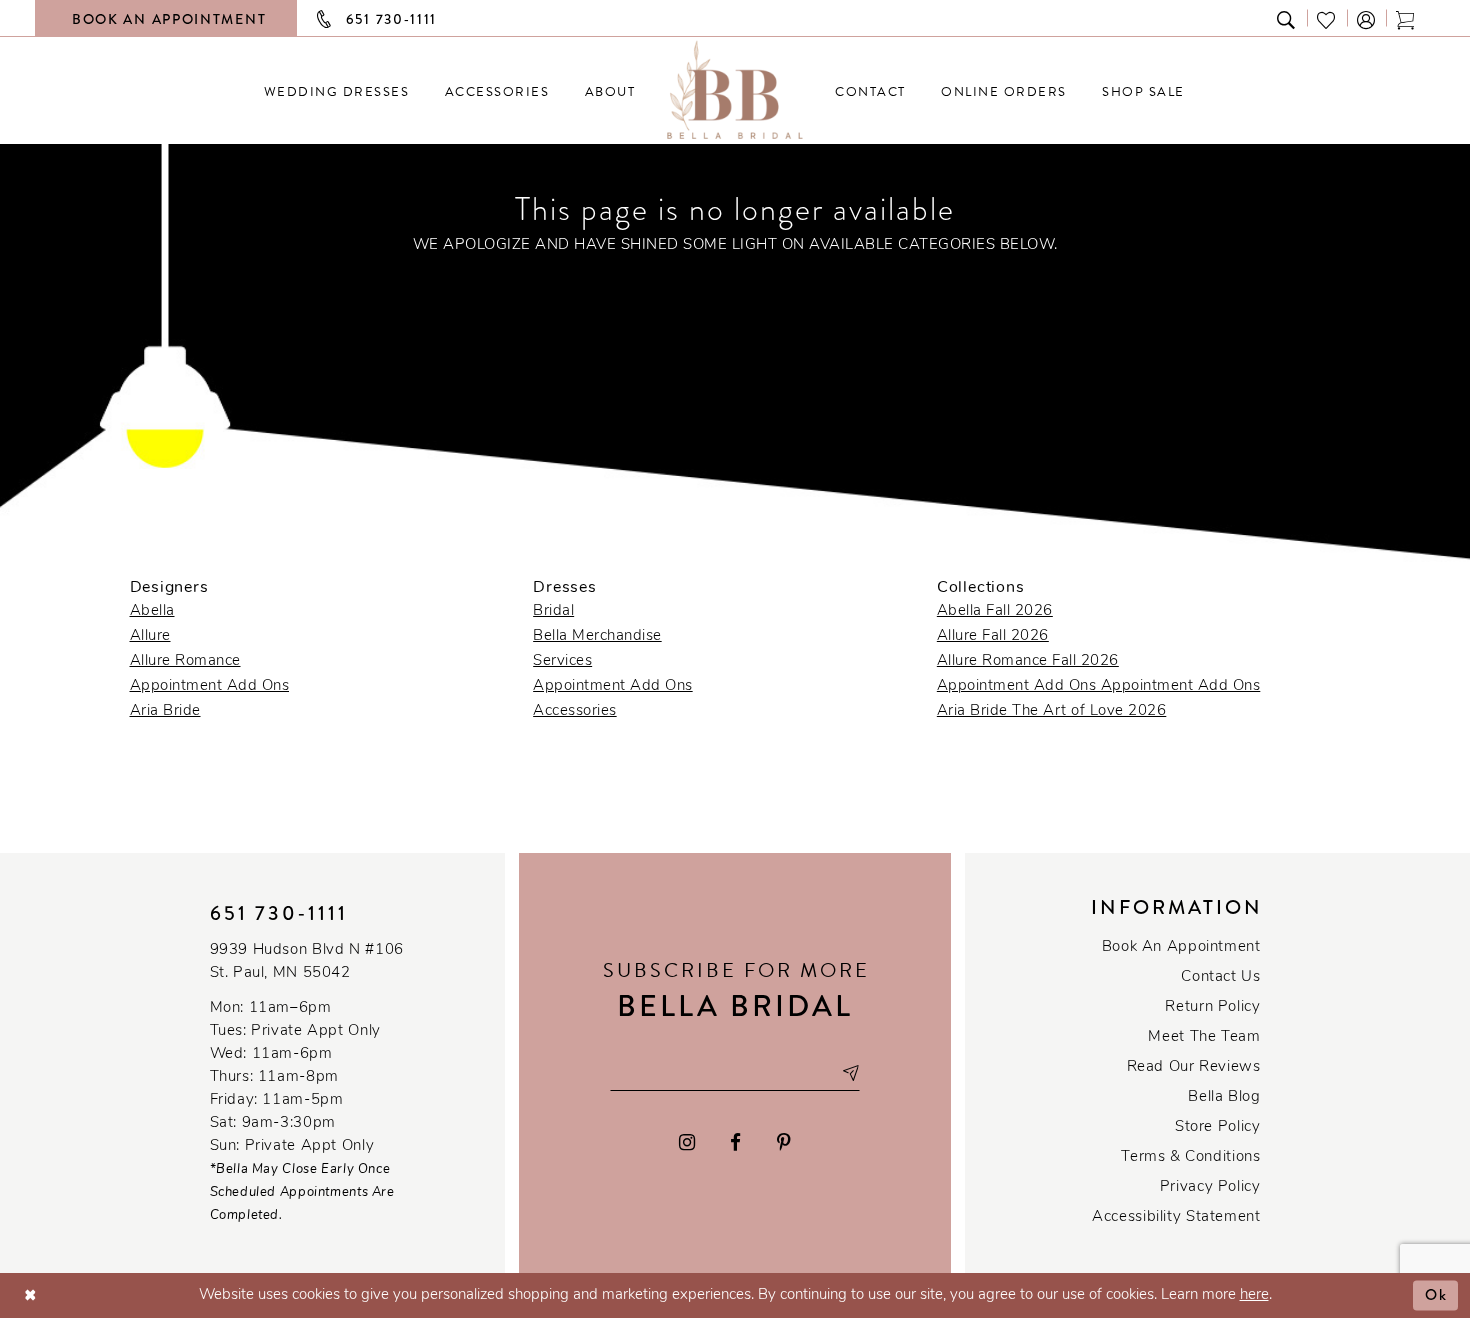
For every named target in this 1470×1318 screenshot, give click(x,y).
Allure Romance (185, 661)
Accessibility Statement (1176, 1217)
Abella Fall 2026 (995, 611)
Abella (152, 611)
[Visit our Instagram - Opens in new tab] (687, 1142)
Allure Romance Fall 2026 (1028, 661)
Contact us (1220, 977)
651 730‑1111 (279, 913)
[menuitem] (336, 91)
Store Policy (1217, 1127)
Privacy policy (1210, 1187)
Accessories (575, 711)
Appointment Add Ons (210, 686)
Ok (1436, 1295)
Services (562, 661)
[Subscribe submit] (850, 1073)
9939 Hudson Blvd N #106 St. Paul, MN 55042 (307, 962)
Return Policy (1212, 1007)
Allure (150, 636)
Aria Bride (165, 711)
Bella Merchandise (597, 636)
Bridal (553, 611)
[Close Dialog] (30, 1295)
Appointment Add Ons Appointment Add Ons (1099, 686)
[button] (1367, 18)
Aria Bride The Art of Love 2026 (1052, 711)
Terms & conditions (1190, 1157)
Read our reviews (1194, 1067)
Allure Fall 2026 (993, 636)
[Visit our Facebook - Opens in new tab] (736, 1142)
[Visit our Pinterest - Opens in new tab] (784, 1142)
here (1254, 1295)
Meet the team (1204, 1037)
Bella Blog (1224, 1097)
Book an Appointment (1181, 947)
